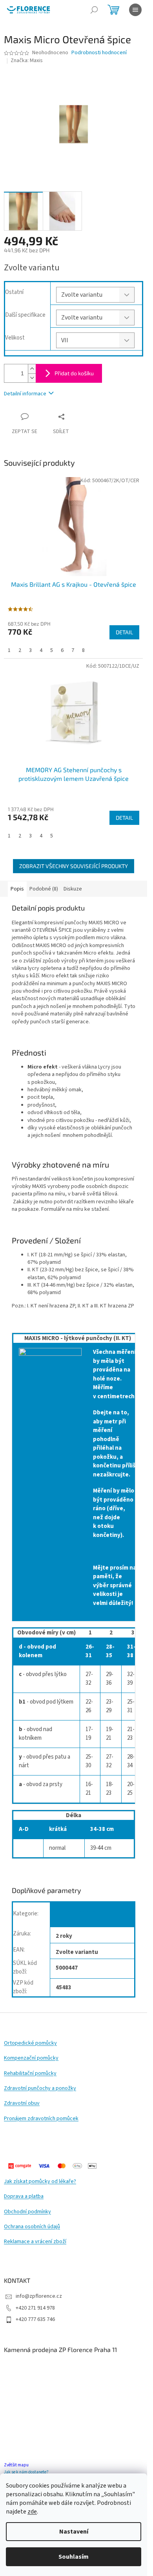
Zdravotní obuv (22, 2103)
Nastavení (74, 2532)
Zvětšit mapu (16, 2465)
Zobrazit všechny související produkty (74, 866)
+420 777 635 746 (35, 2319)
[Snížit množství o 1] (32, 378)
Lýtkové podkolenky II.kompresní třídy (83, 1916)
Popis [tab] (17, 889)
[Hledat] (94, 10)
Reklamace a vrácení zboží (35, 2242)
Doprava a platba (24, 2197)
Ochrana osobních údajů (32, 2227)
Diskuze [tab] (73, 889)
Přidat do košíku (74, 373)
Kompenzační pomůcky (31, 2058)
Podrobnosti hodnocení (99, 53)
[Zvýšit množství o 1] (32, 369)
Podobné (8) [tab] (44, 889)
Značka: (27, 61)
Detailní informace (25, 394)
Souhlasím (74, 2557)
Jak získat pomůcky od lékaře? (40, 2182)
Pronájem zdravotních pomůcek (41, 2119)
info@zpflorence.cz (39, 2296)
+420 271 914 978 (35, 2308)
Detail (124, 632)
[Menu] (135, 10)
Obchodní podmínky (27, 2212)
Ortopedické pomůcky (30, 2043)
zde (32, 2512)
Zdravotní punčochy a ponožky (40, 2089)
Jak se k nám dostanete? (26, 2472)
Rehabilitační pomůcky (30, 2074)
